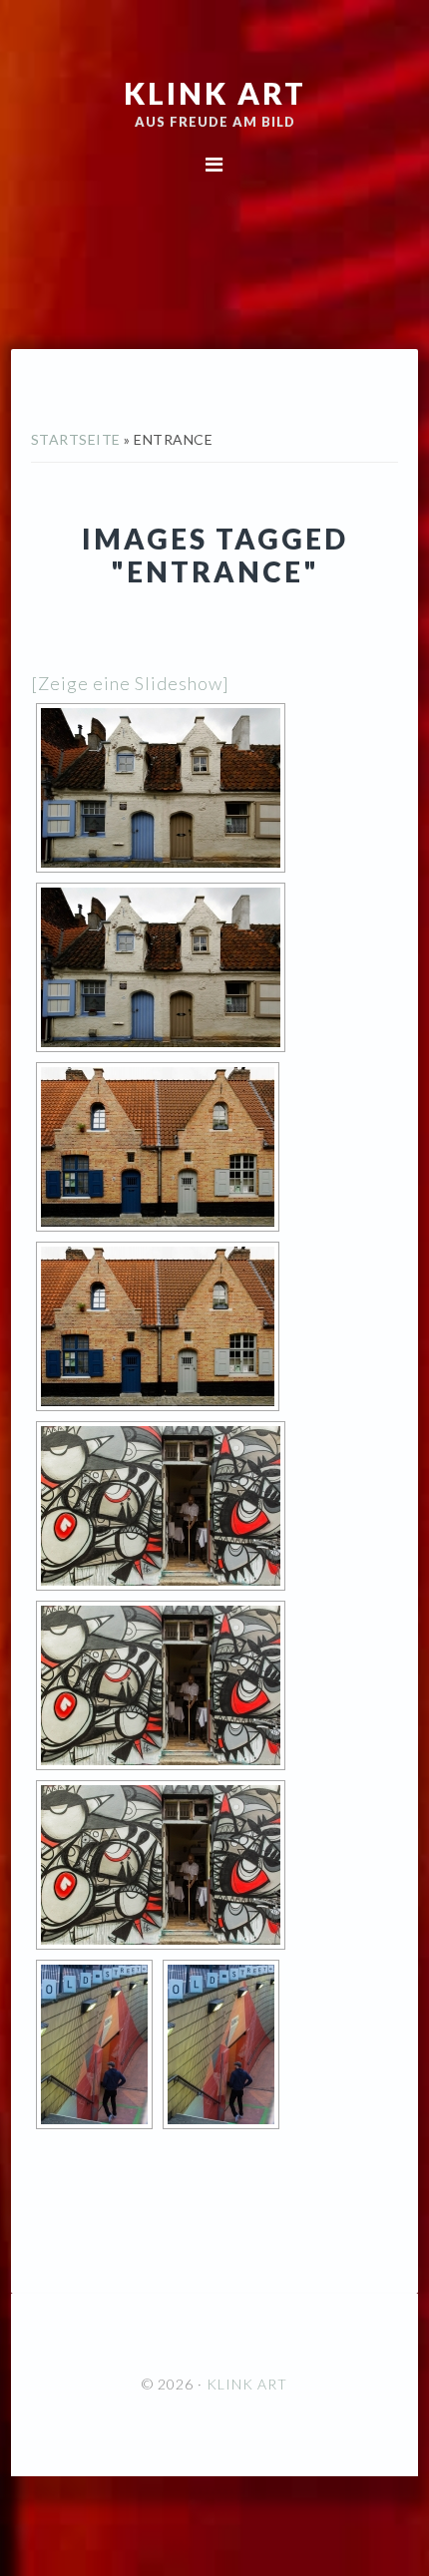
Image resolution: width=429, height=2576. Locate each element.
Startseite (76, 439)
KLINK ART (215, 93)
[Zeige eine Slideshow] (130, 683)
